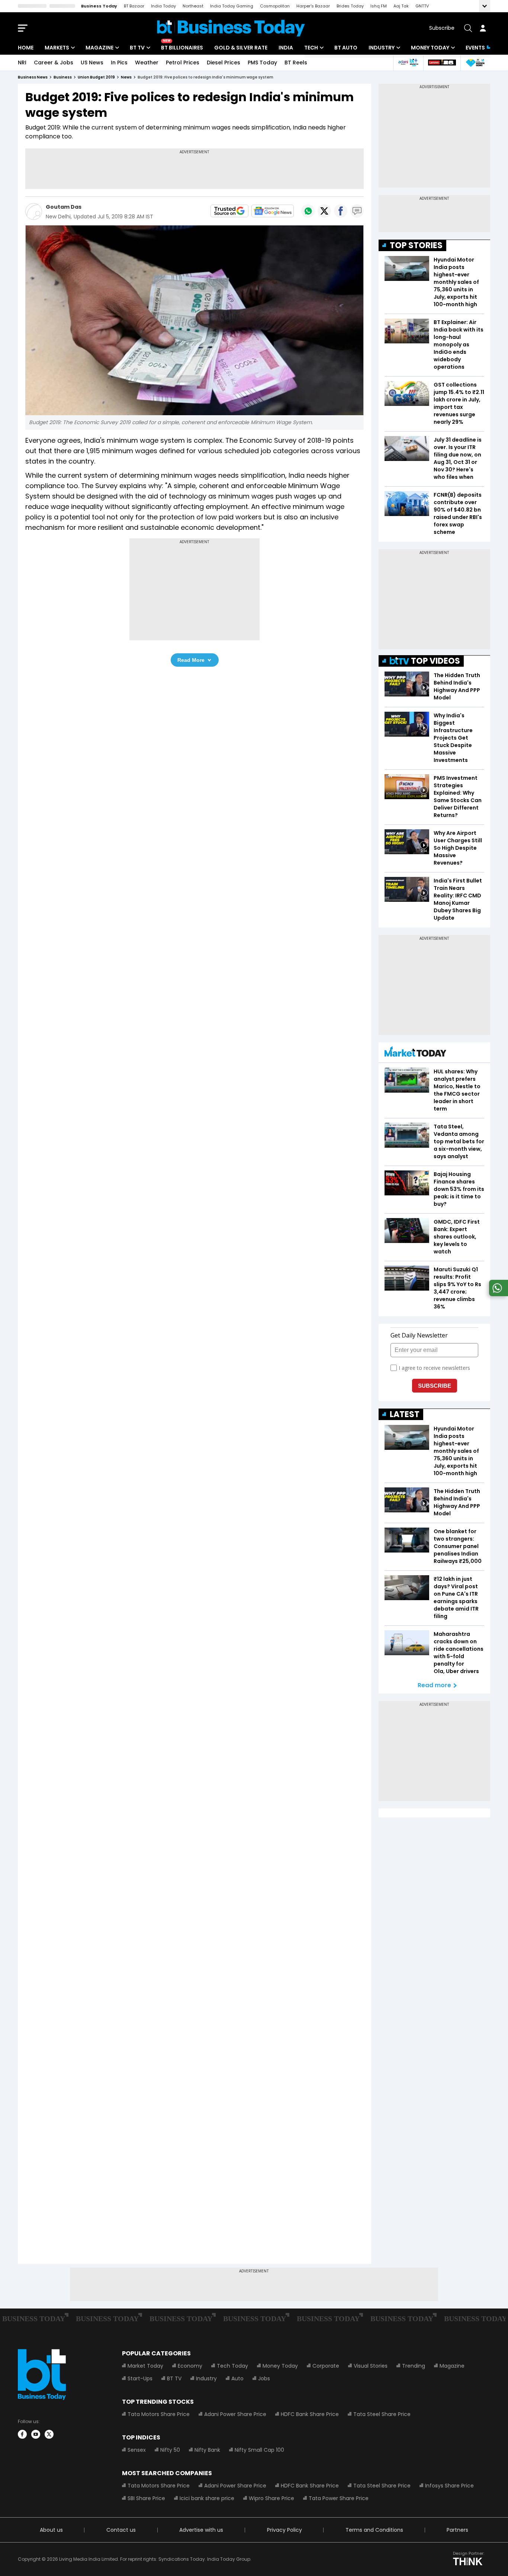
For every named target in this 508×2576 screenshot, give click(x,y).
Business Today (99, 6)
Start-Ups (140, 2378)
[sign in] (483, 28)
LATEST (405, 1414)
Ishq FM (379, 6)
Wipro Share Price (271, 2498)
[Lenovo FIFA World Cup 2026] (442, 63)
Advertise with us (201, 2530)
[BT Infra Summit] (408, 63)
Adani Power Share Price (235, 2414)
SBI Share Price (146, 2498)
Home (26, 48)
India (286, 48)
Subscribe (442, 28)
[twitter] (49, 2434)
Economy (190, 2366)
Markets (57, 48)
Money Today (430, 48)
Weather (147, 63)
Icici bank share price (207, 2498)
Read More (191, 660)
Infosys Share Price (449, 2486)
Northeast (193, 6)
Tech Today (232, 2366)
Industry (382, 48)
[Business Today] (231, 28)
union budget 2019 (96, 77)
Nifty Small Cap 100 (259, 2450)
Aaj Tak (401, 6)
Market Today (145, 2366)
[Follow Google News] (273, 211)
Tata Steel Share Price (382, 2414)
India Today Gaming (232, 6)
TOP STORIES (416, 245)
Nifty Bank (207, 2450)
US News (92, 63)
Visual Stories (371, 2366)
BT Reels (296, 63)
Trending (414, 2366)
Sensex (137, 2450)
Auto (237, 2378)
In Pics (119, 63)
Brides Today (350, 6)
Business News (33, 77)
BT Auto (346, 48)
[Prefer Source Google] (229, 211)
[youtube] (36, 2434)
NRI (22, 63)
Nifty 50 (170, 2450)
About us (51, 2530)
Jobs (264, 2378)
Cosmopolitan (275, 6)
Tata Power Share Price (339, 2498)
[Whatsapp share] (308, 211)
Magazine (99, 48)
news (126, 77)
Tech (311, 48)
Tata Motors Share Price (159, 2414)
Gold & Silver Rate (241, 48)
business (63, 77)
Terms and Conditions (374, 2530)
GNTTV (422, 6)
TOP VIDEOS (435, 661)
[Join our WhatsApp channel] (497, 1294)
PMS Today (262, 63)
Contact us (121, 2530)
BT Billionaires (182, 48)
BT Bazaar (134, 6)
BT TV (137, 48)
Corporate (326, 2366)
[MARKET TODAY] (415, 1053)
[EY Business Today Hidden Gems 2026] (475, 63)
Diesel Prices (224, 63)
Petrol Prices (183, 63)
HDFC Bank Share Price (310, 2414)
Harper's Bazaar (313, 6)
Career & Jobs (54, 63)
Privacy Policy (284, 2530)
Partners (457, 2530)
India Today (163, 6)
